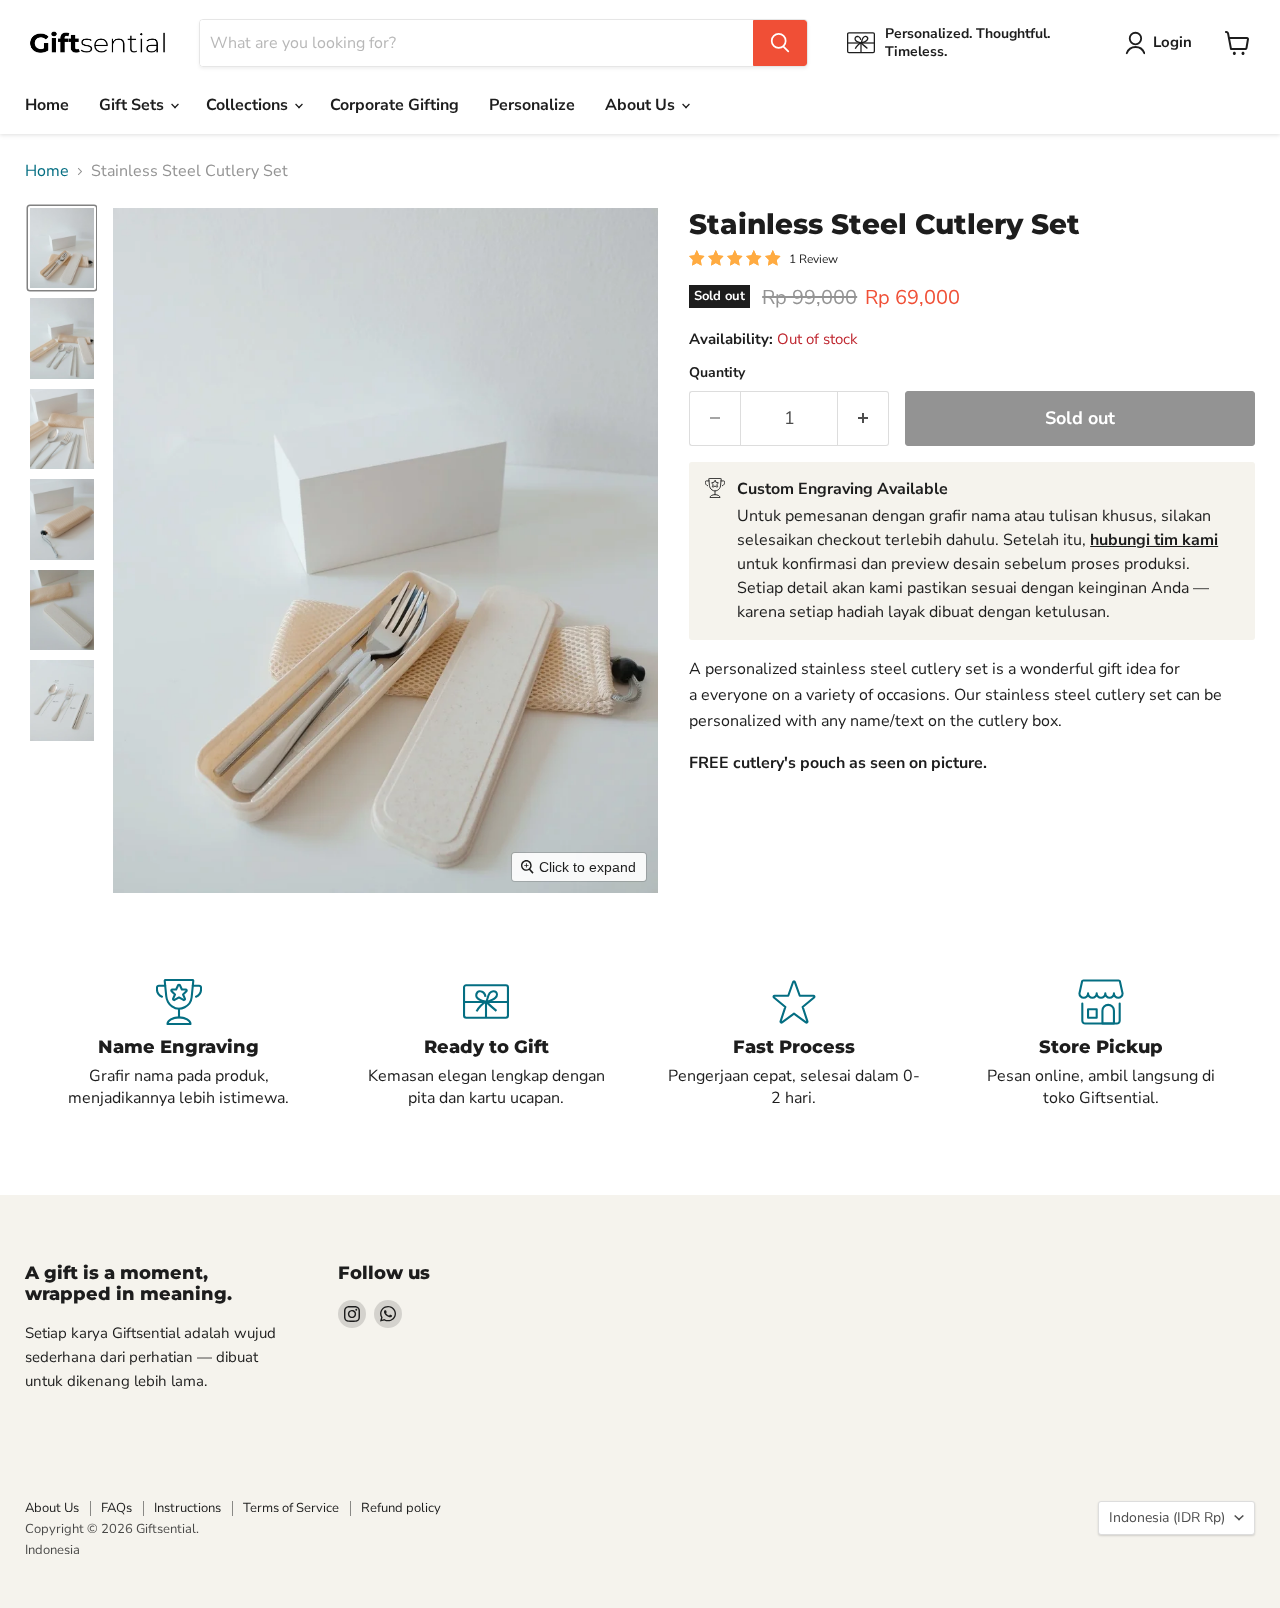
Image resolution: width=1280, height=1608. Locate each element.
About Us (642, 105)
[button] (1162, 43)
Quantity (717, 373)
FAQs (116, 1508)
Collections (249, 105)
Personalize (532, 105)
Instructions (187, 1508)
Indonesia (52, 1550)
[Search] (780, 43)
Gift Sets (133, 105)
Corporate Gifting (394, 105)
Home (47, 105)
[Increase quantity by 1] (863, 418)
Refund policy (401, 1508)
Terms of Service (291, 1508)
